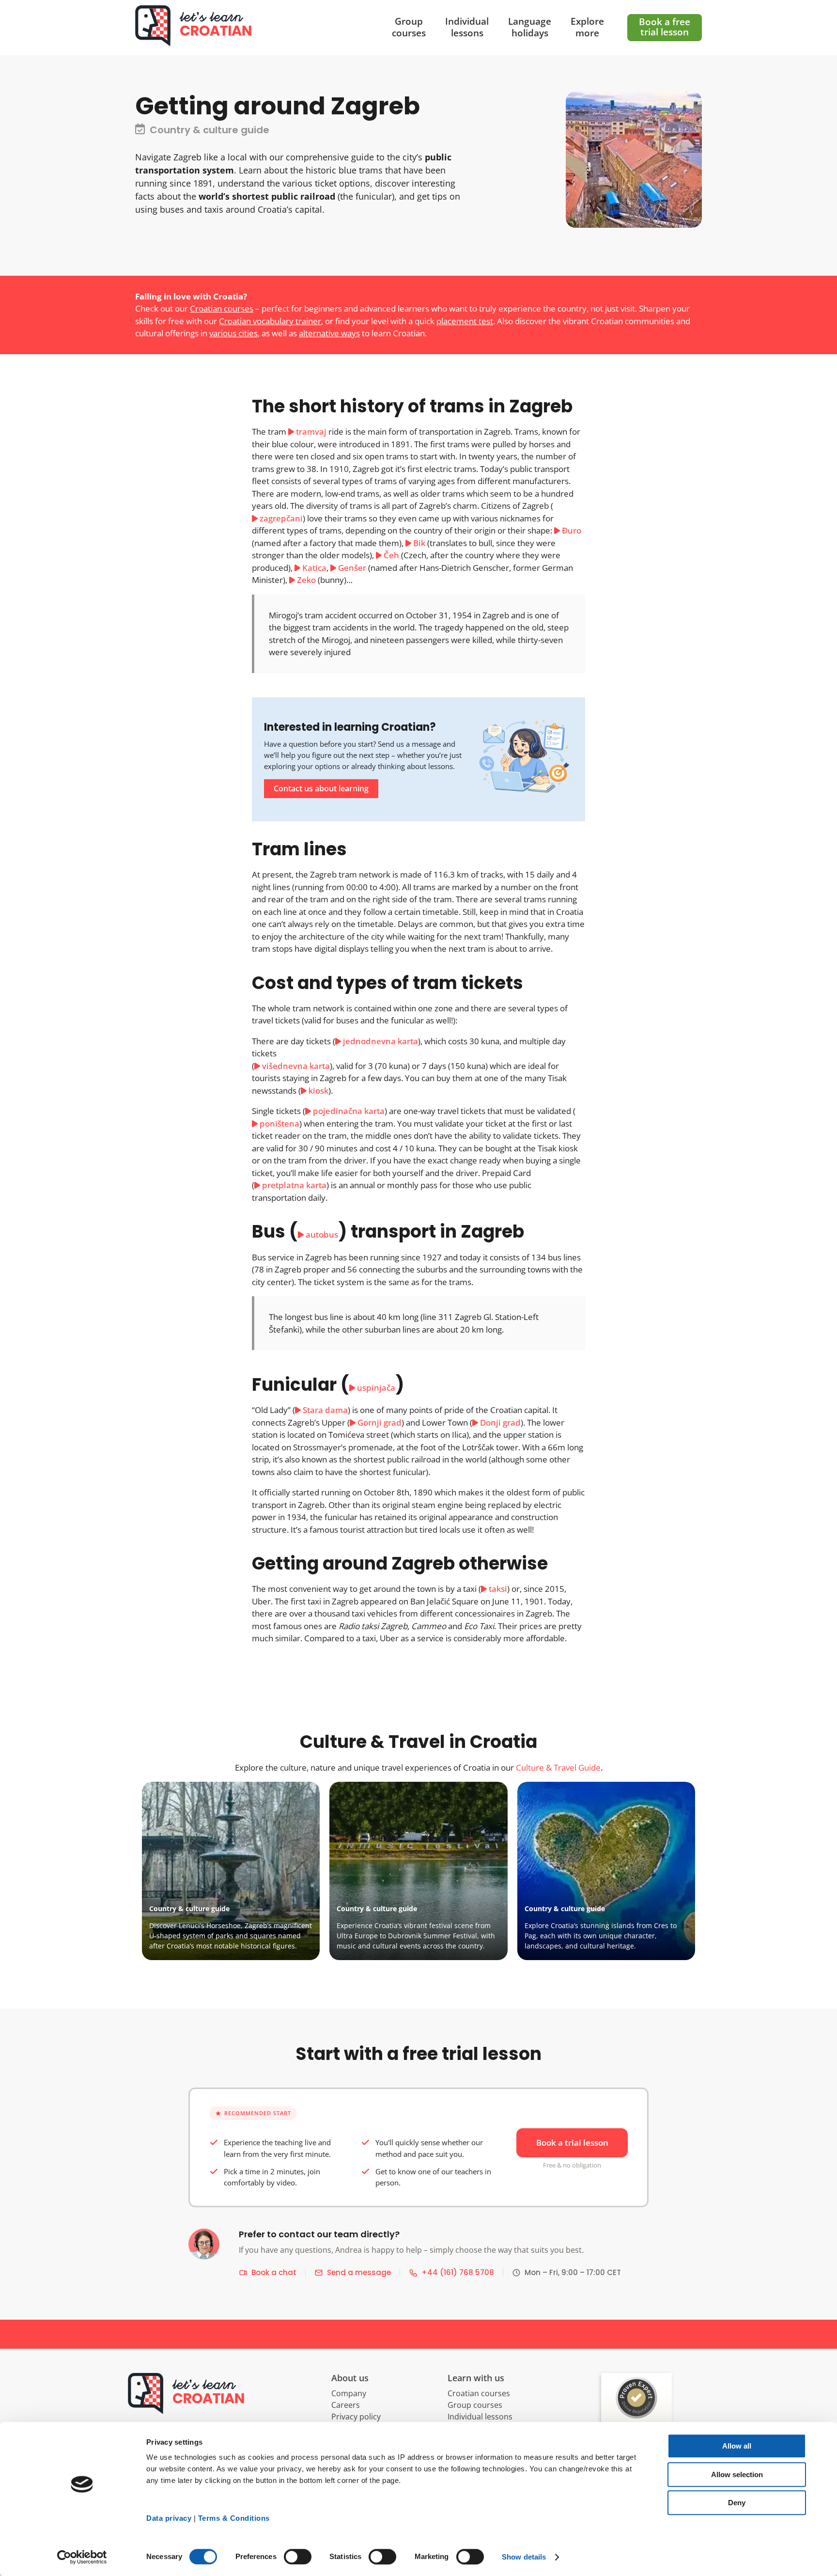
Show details (524, 2557)
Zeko (306, 580)
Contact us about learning (321, 788)
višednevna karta (296, 1066)
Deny (737, 2503)
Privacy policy (356, 2417)
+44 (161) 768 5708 (458, 2272)
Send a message (359, 2272)
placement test (465, 321)
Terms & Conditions (234, 2518)
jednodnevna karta (380, 1041)
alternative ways (329, 333)
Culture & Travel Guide (558, 1767)
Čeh (391, 555)
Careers (346, 2405)
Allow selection (737, 2474)
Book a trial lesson (572, 2143)
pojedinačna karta (349, 1111)
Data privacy (169, 2518)
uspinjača (376, 1388)
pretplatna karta (294, 1185)
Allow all (737, 2446)
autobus (322, 1234)
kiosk (318, 1091)
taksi (498, 1589)
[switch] (298, 2557)
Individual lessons (480, 2417)
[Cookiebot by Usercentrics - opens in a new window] (82, 2557)
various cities (233, 333)
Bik (419, 543)
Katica (314, 568)
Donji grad (500, 1422)
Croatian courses (222, 308)
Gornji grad (380, 1422)
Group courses (475, 2405)
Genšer (352, 568)
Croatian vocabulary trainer (270, 321)
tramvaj (311, 432)
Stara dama (325, 1410)
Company (349, 2393)
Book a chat (274, 2272)
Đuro (572, 530)
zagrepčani (281, 518)
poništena (279, 1123)
